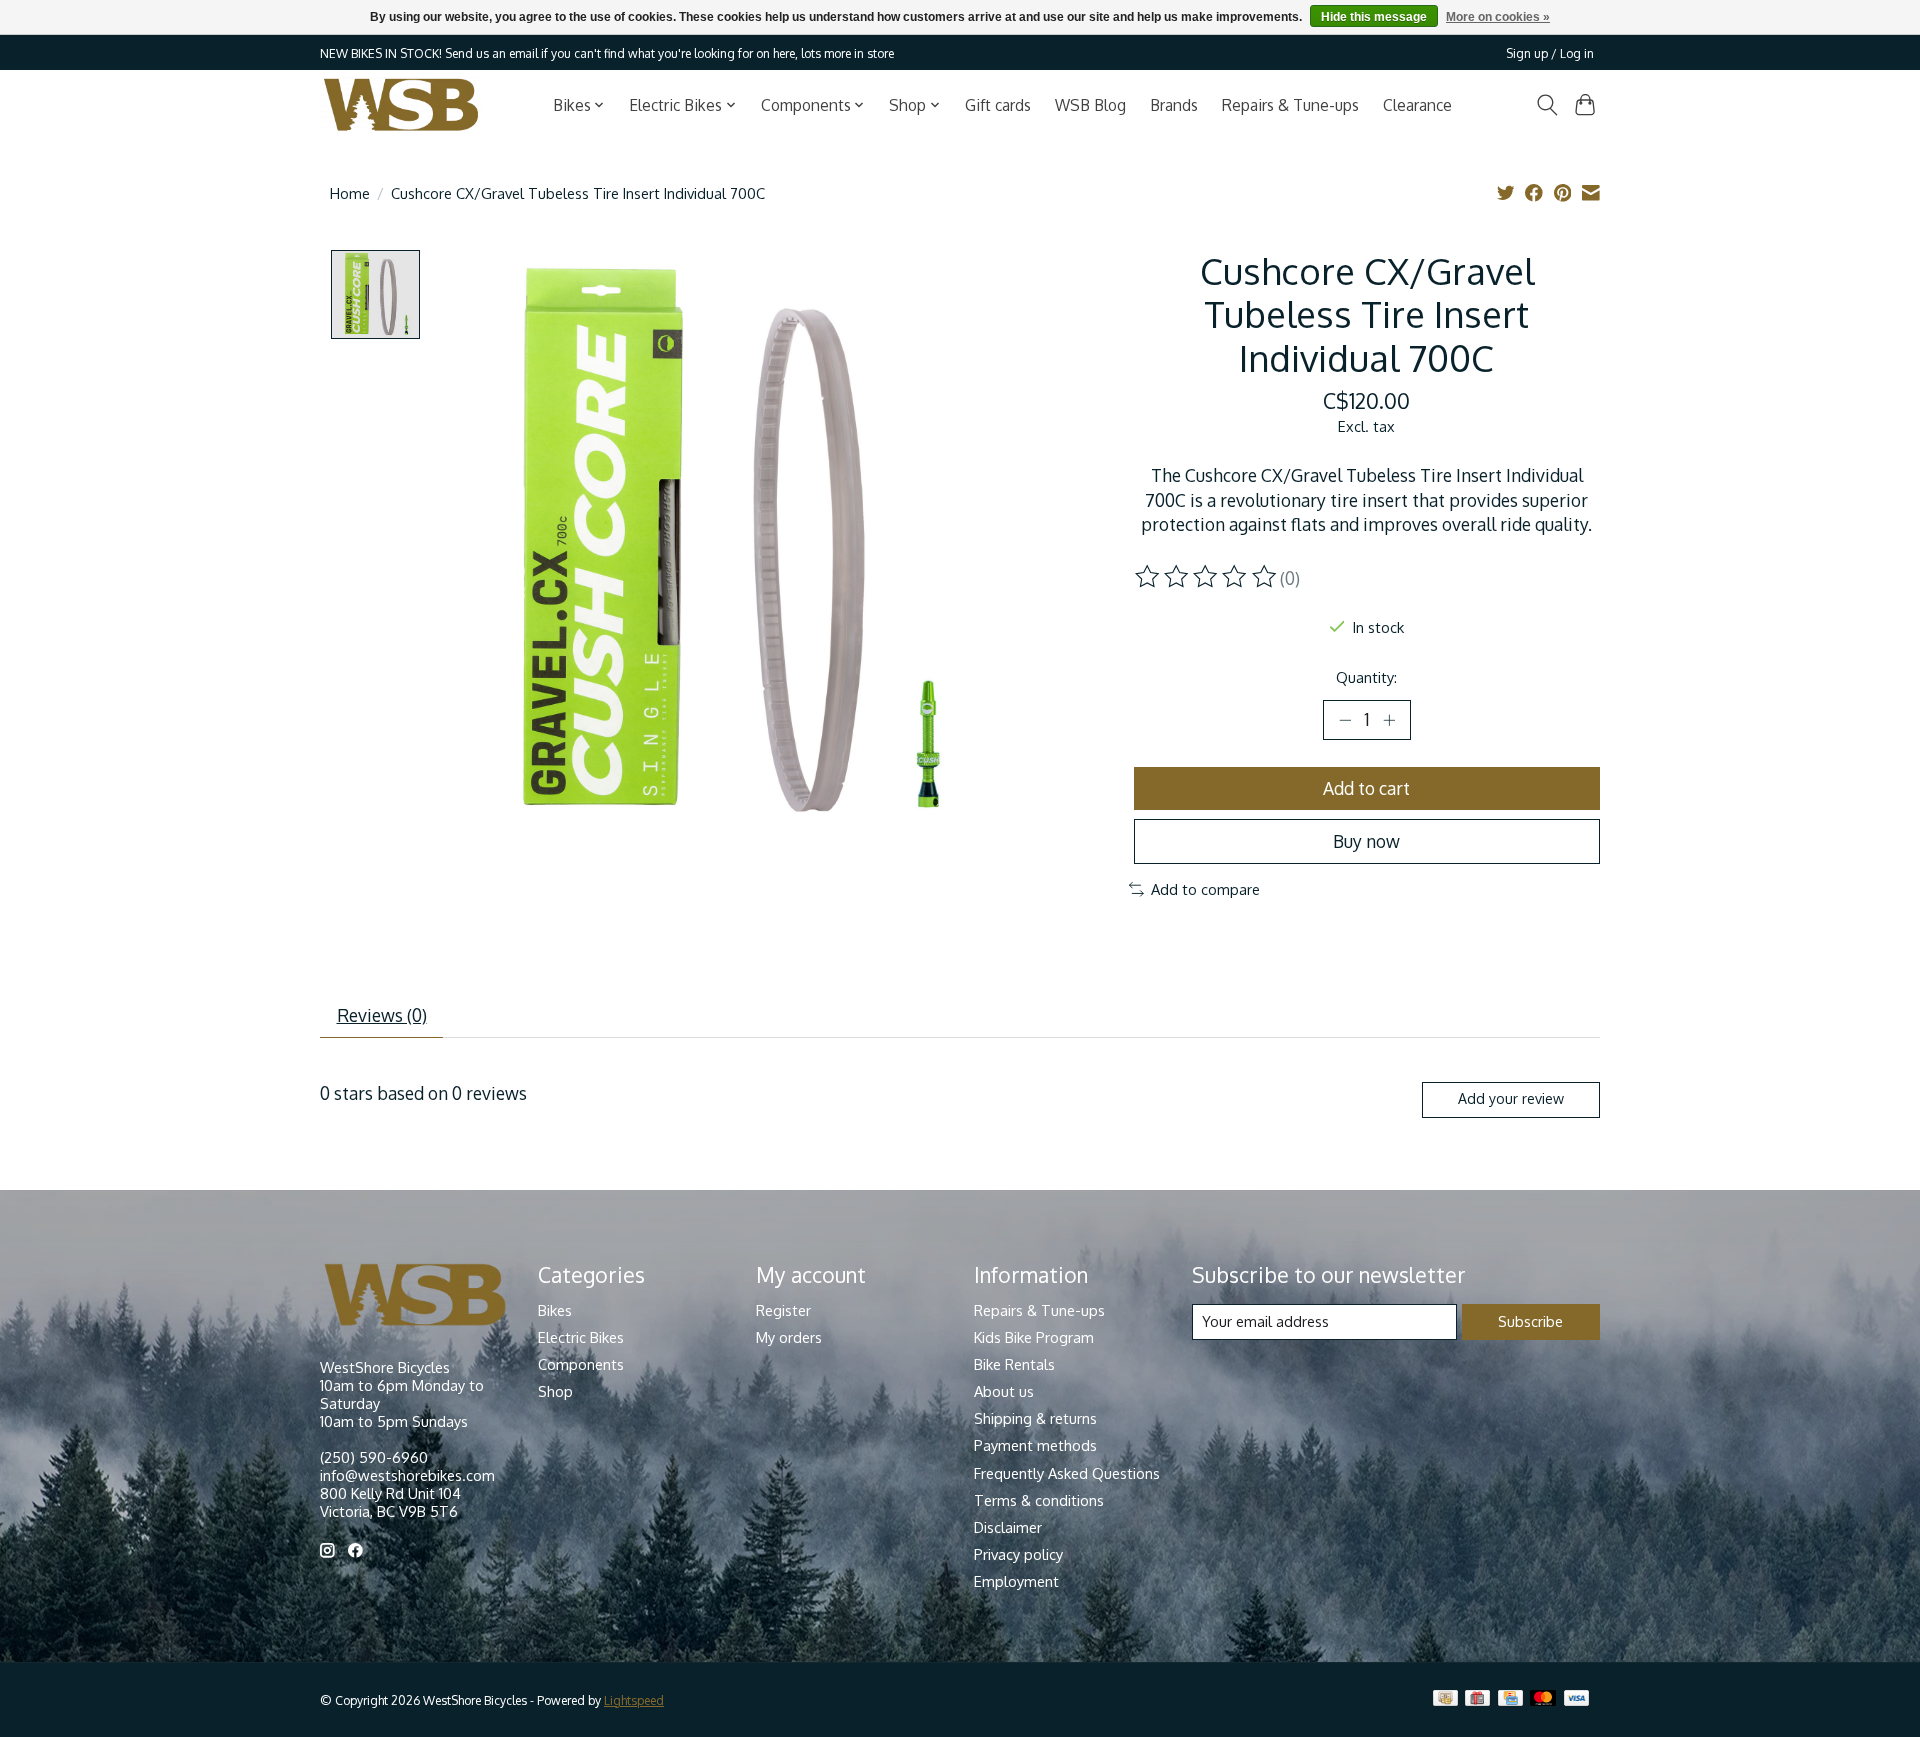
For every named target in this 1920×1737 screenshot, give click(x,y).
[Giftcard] (1477, 1699)
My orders (789, 1337)
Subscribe (1530, 1321)
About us (1004, 1391)
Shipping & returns (1035, 1418)
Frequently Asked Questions (1067, 1473)
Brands (1174, 105)
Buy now (1366, 841)
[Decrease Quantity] (1345, 720)
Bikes (555, 1310)
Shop (555, 1391)
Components (581, 1364)
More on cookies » (1498, 17)
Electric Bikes (581, 1337)
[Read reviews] (1207, 577)
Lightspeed (634, 1700)
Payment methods (1035, 1445)
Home (350, 193)
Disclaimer (1008, 1527)
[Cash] (1445, 1699)
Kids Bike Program (1034, 1337)
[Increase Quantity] (1389, 720)
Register (783, 1310)
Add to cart (1366, 788)
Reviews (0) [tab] (382, 1015)
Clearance (1417, 105)
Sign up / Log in (1550, 53)
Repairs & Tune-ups (1290, 105)
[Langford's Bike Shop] (401, 104)
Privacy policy (1018, 1554)
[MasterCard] (1543, 1699)
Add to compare (1205, 889)
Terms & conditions (1039, 1500)
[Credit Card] (1510, 1699)
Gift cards (998, 105)
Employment (1016, 1581)
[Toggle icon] (1546, 105)
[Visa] (1577, 1699)
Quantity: (1366, 677)
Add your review (1511, 1098)
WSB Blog (1090, 105)
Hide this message (1374, 17)
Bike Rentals (1014, 1364)
